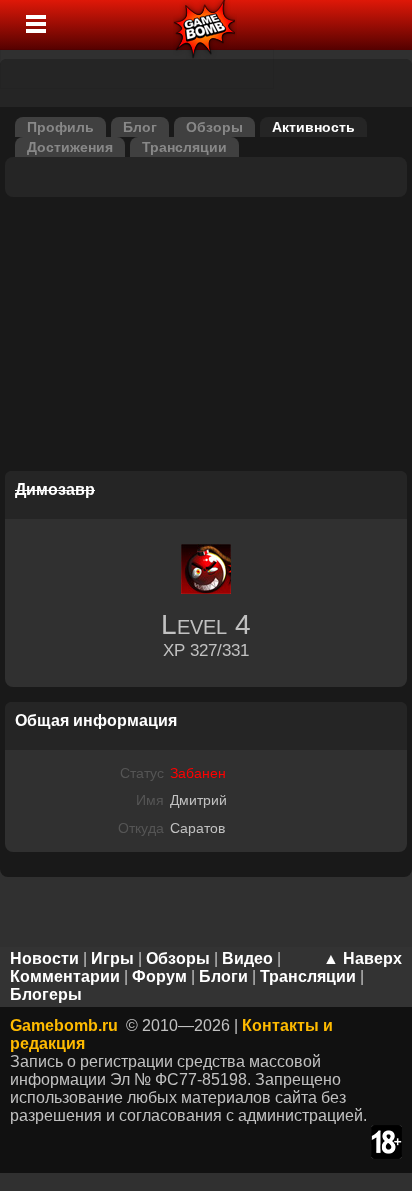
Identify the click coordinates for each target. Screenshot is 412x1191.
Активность (313, 127)
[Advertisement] (206, 337)
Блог (140, 127)
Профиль (60, 127)
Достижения (70, 147)
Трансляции (184, 147)
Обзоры (214, 127)
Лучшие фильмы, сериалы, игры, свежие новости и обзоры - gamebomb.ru (205, 25)
